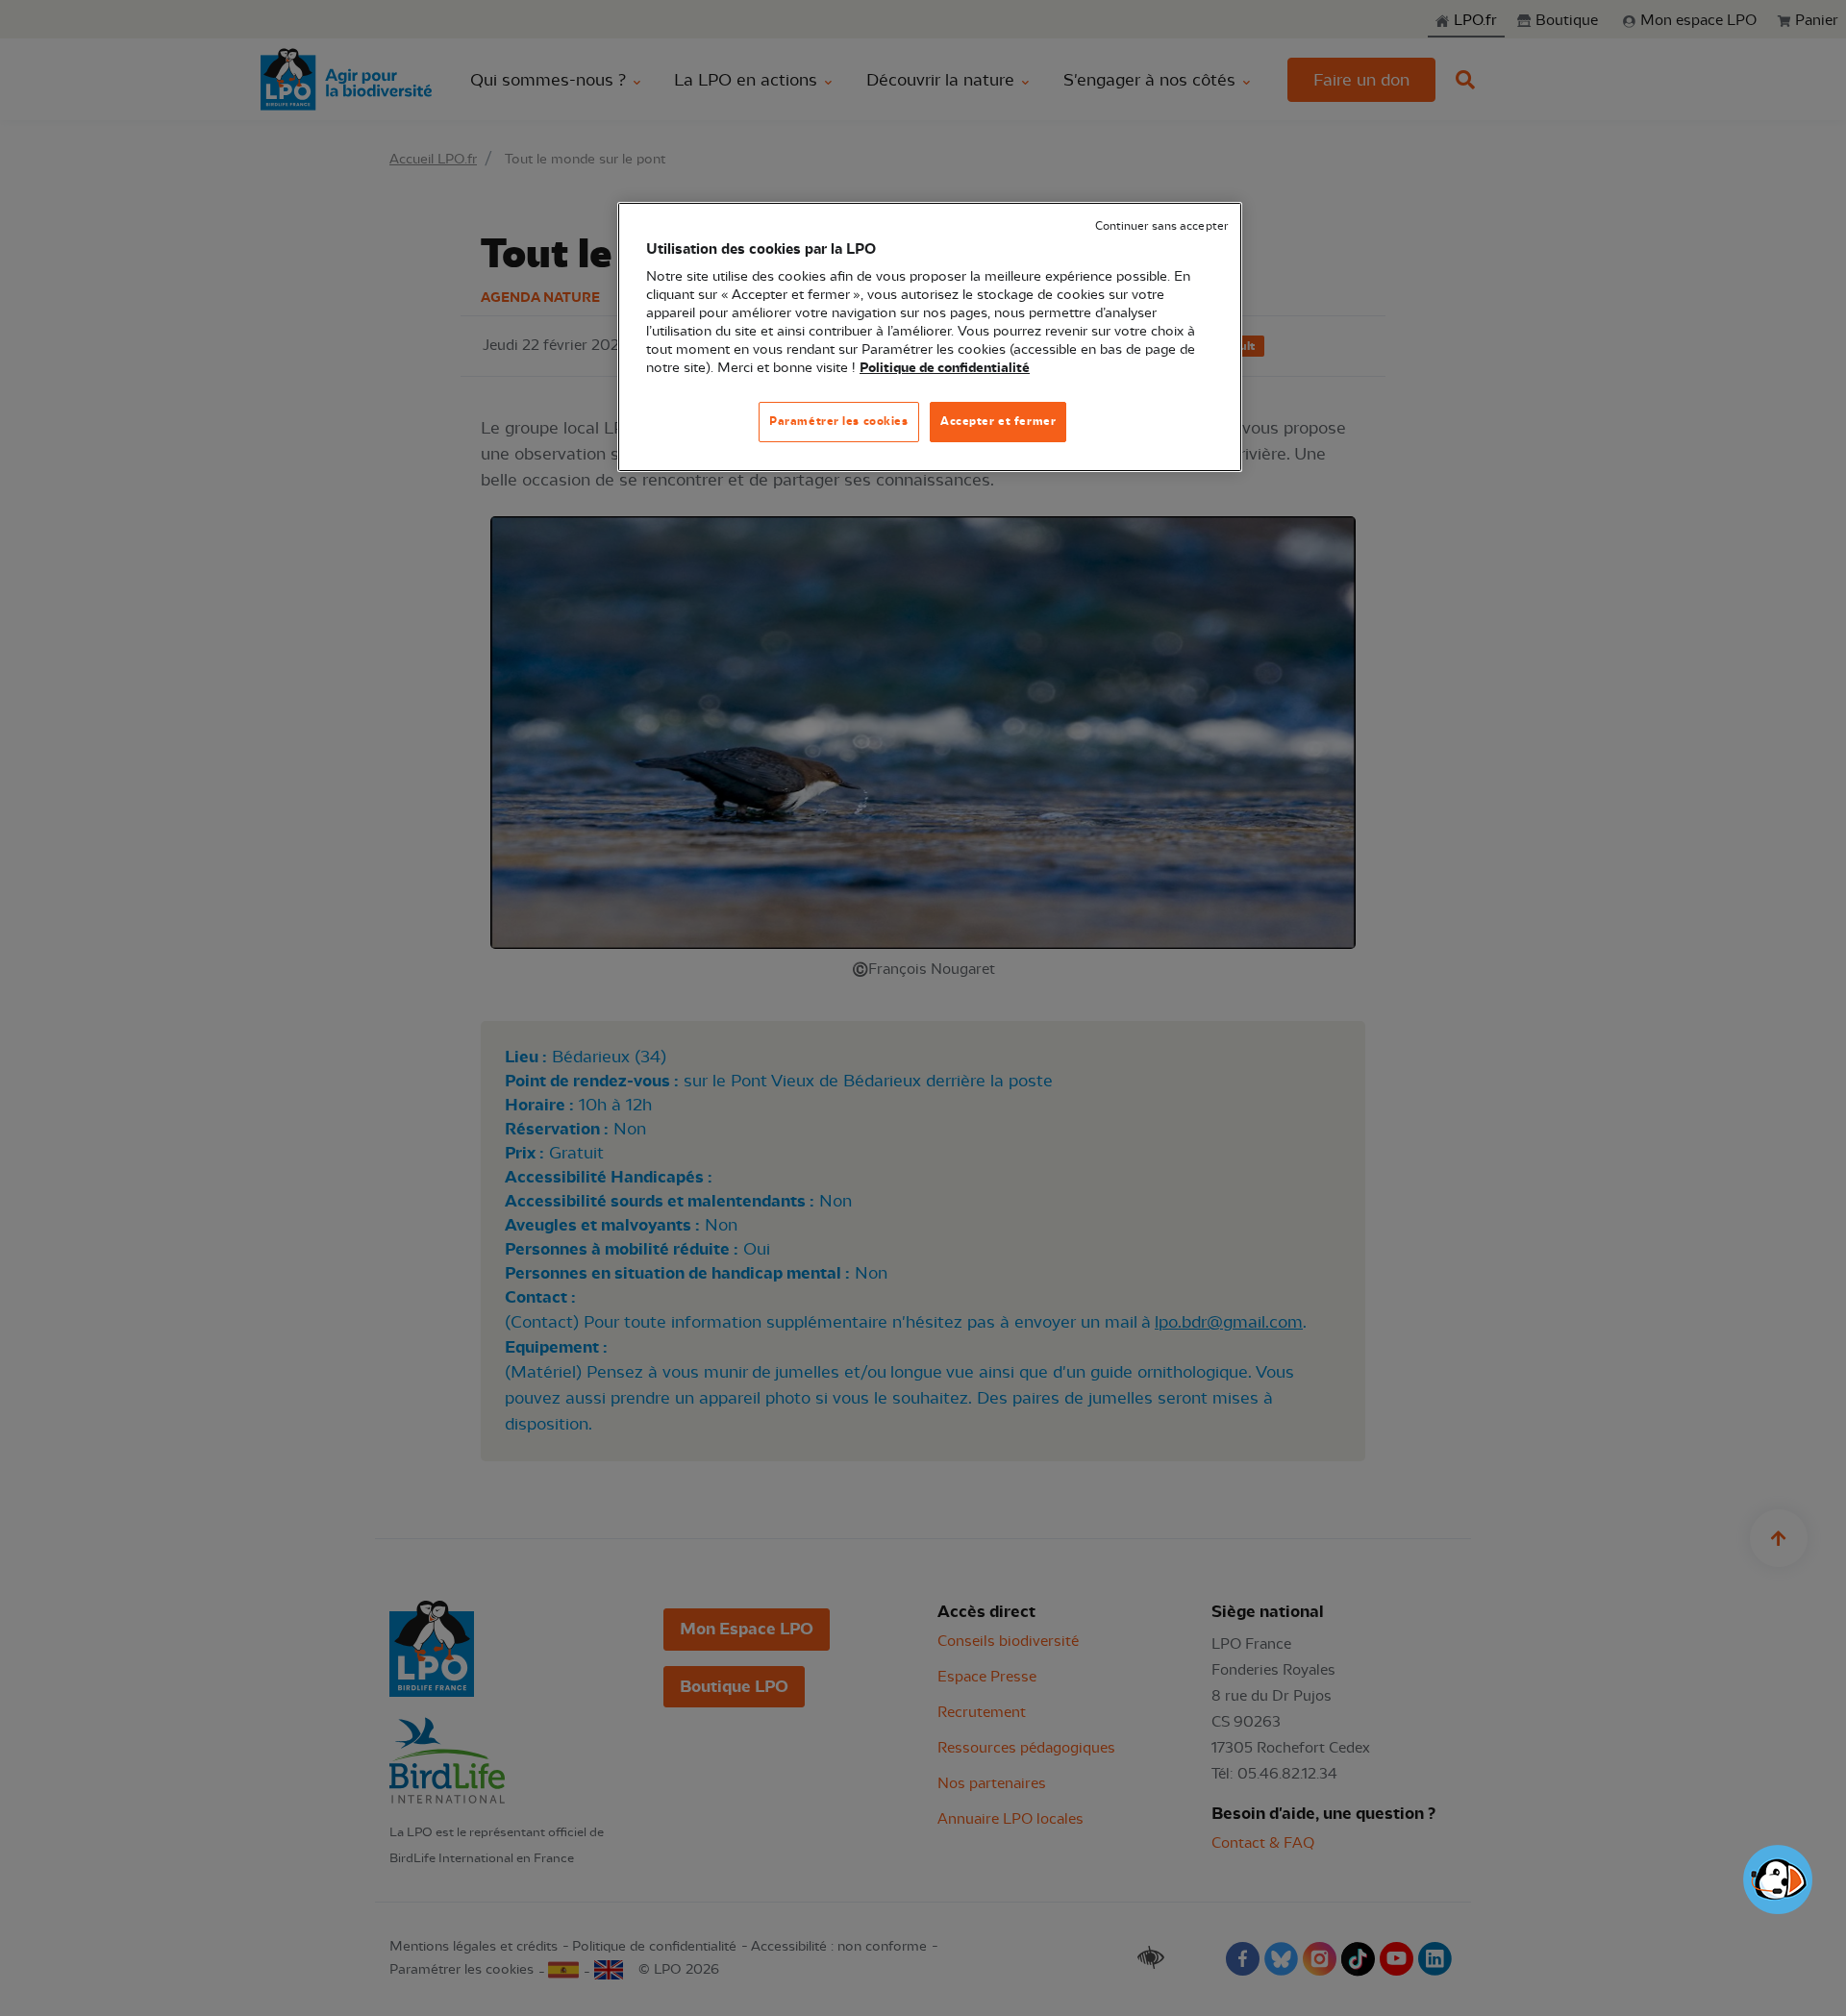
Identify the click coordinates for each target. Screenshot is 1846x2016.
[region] (930, 337)
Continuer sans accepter (1161, 226)
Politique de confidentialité (945, 368)
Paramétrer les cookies (839, 421)
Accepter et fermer (998, 421)
